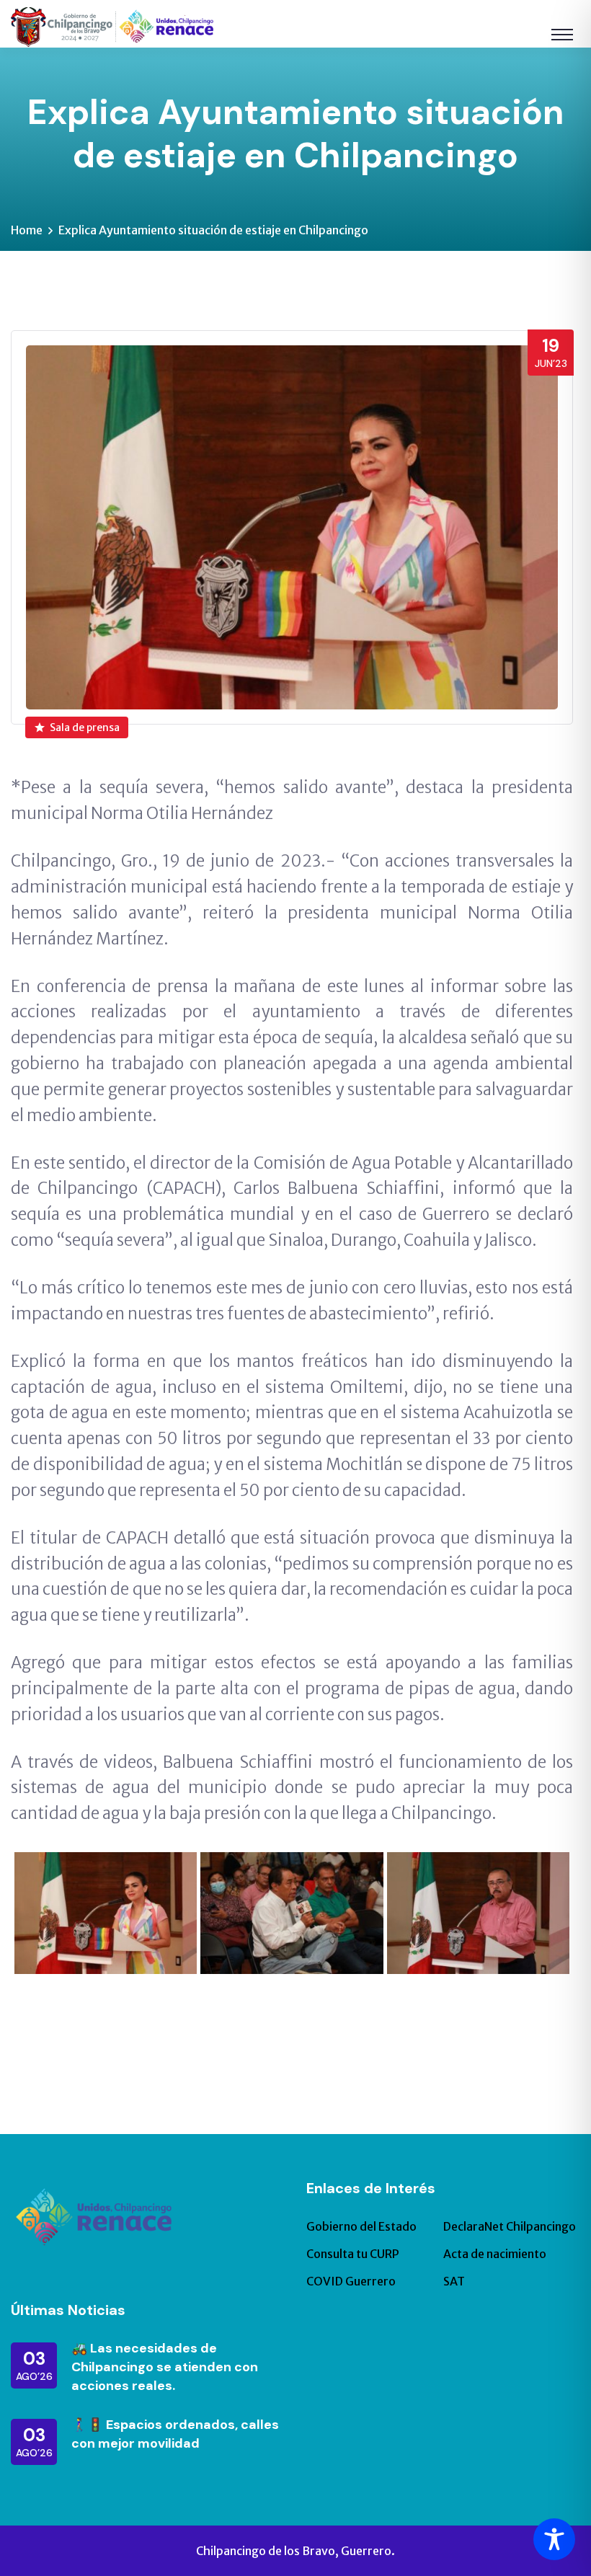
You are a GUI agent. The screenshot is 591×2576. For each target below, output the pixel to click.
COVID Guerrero (351, 2281)
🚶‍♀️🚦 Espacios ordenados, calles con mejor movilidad (175, 2434)
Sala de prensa (85, 727)
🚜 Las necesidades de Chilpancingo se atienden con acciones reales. (165, 2367)
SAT (454, 2281)
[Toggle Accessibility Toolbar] (554, 2539)
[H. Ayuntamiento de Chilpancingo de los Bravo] (112, 26)
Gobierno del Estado (361, 2226)
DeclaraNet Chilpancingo (510, 2226)
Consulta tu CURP (353, 2254)
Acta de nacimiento (495, 2254)
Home (27, 230)
